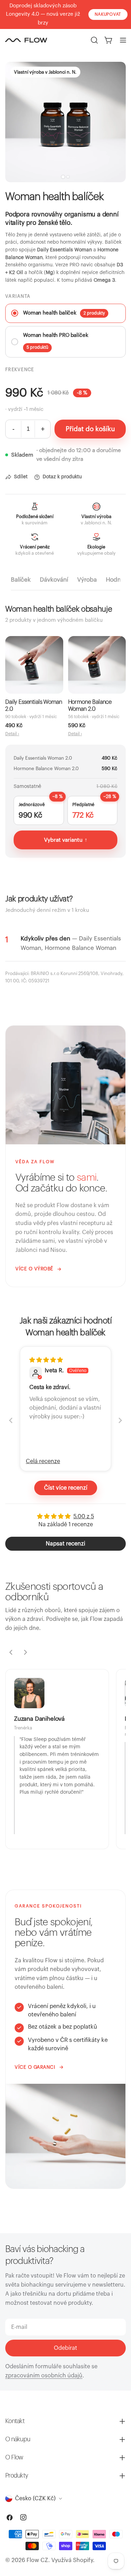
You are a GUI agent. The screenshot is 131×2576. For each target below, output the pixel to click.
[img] (46, 1360)
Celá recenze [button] (43, 1461)
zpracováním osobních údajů (44, 2376)
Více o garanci (35, 2067)
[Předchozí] (11, 1652)
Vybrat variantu (66, 840)
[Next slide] (120, 1420)
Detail (12, 734)
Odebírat (65, 2348)
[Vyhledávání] (94, 40)
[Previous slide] (11, 1420)
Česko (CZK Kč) (35, 2499)
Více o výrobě (34, 1269)
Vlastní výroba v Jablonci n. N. (45, 72)
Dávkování (54, 580)
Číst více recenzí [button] (66, 1488)
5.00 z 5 (84, 1516)
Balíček (21, 580)
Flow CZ (37, 2560)
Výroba (87, 580)
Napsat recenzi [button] (65, 1544)
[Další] (26, 1652)
